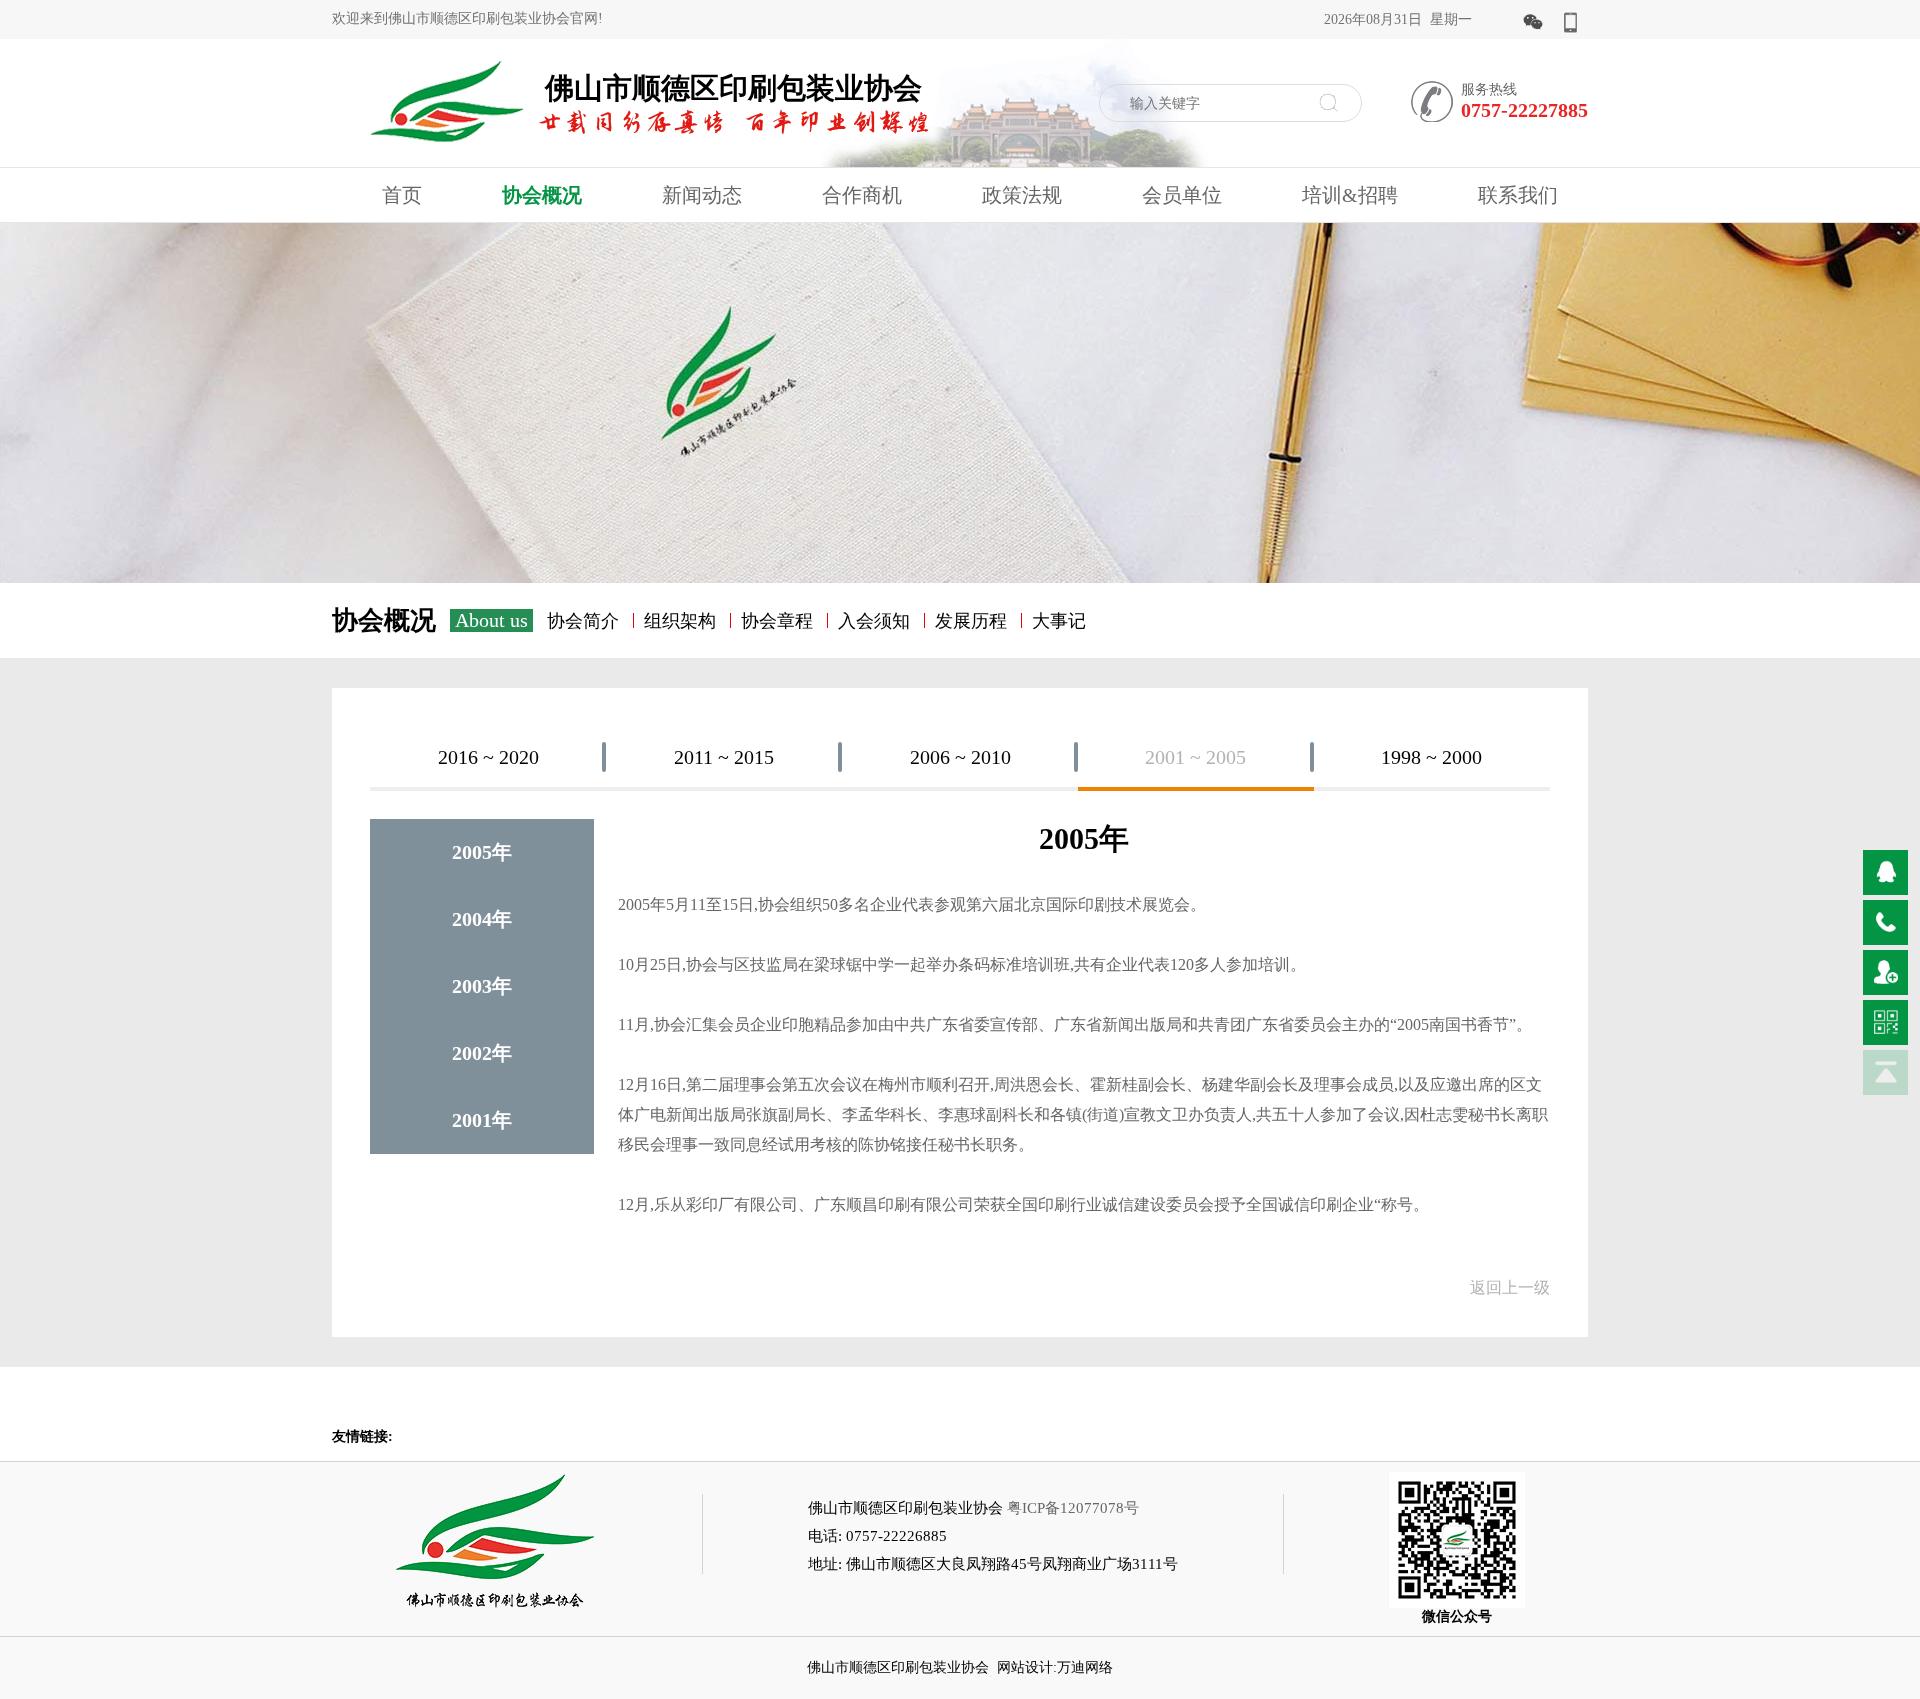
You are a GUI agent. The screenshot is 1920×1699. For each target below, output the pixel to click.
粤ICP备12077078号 (1073, 1508)
